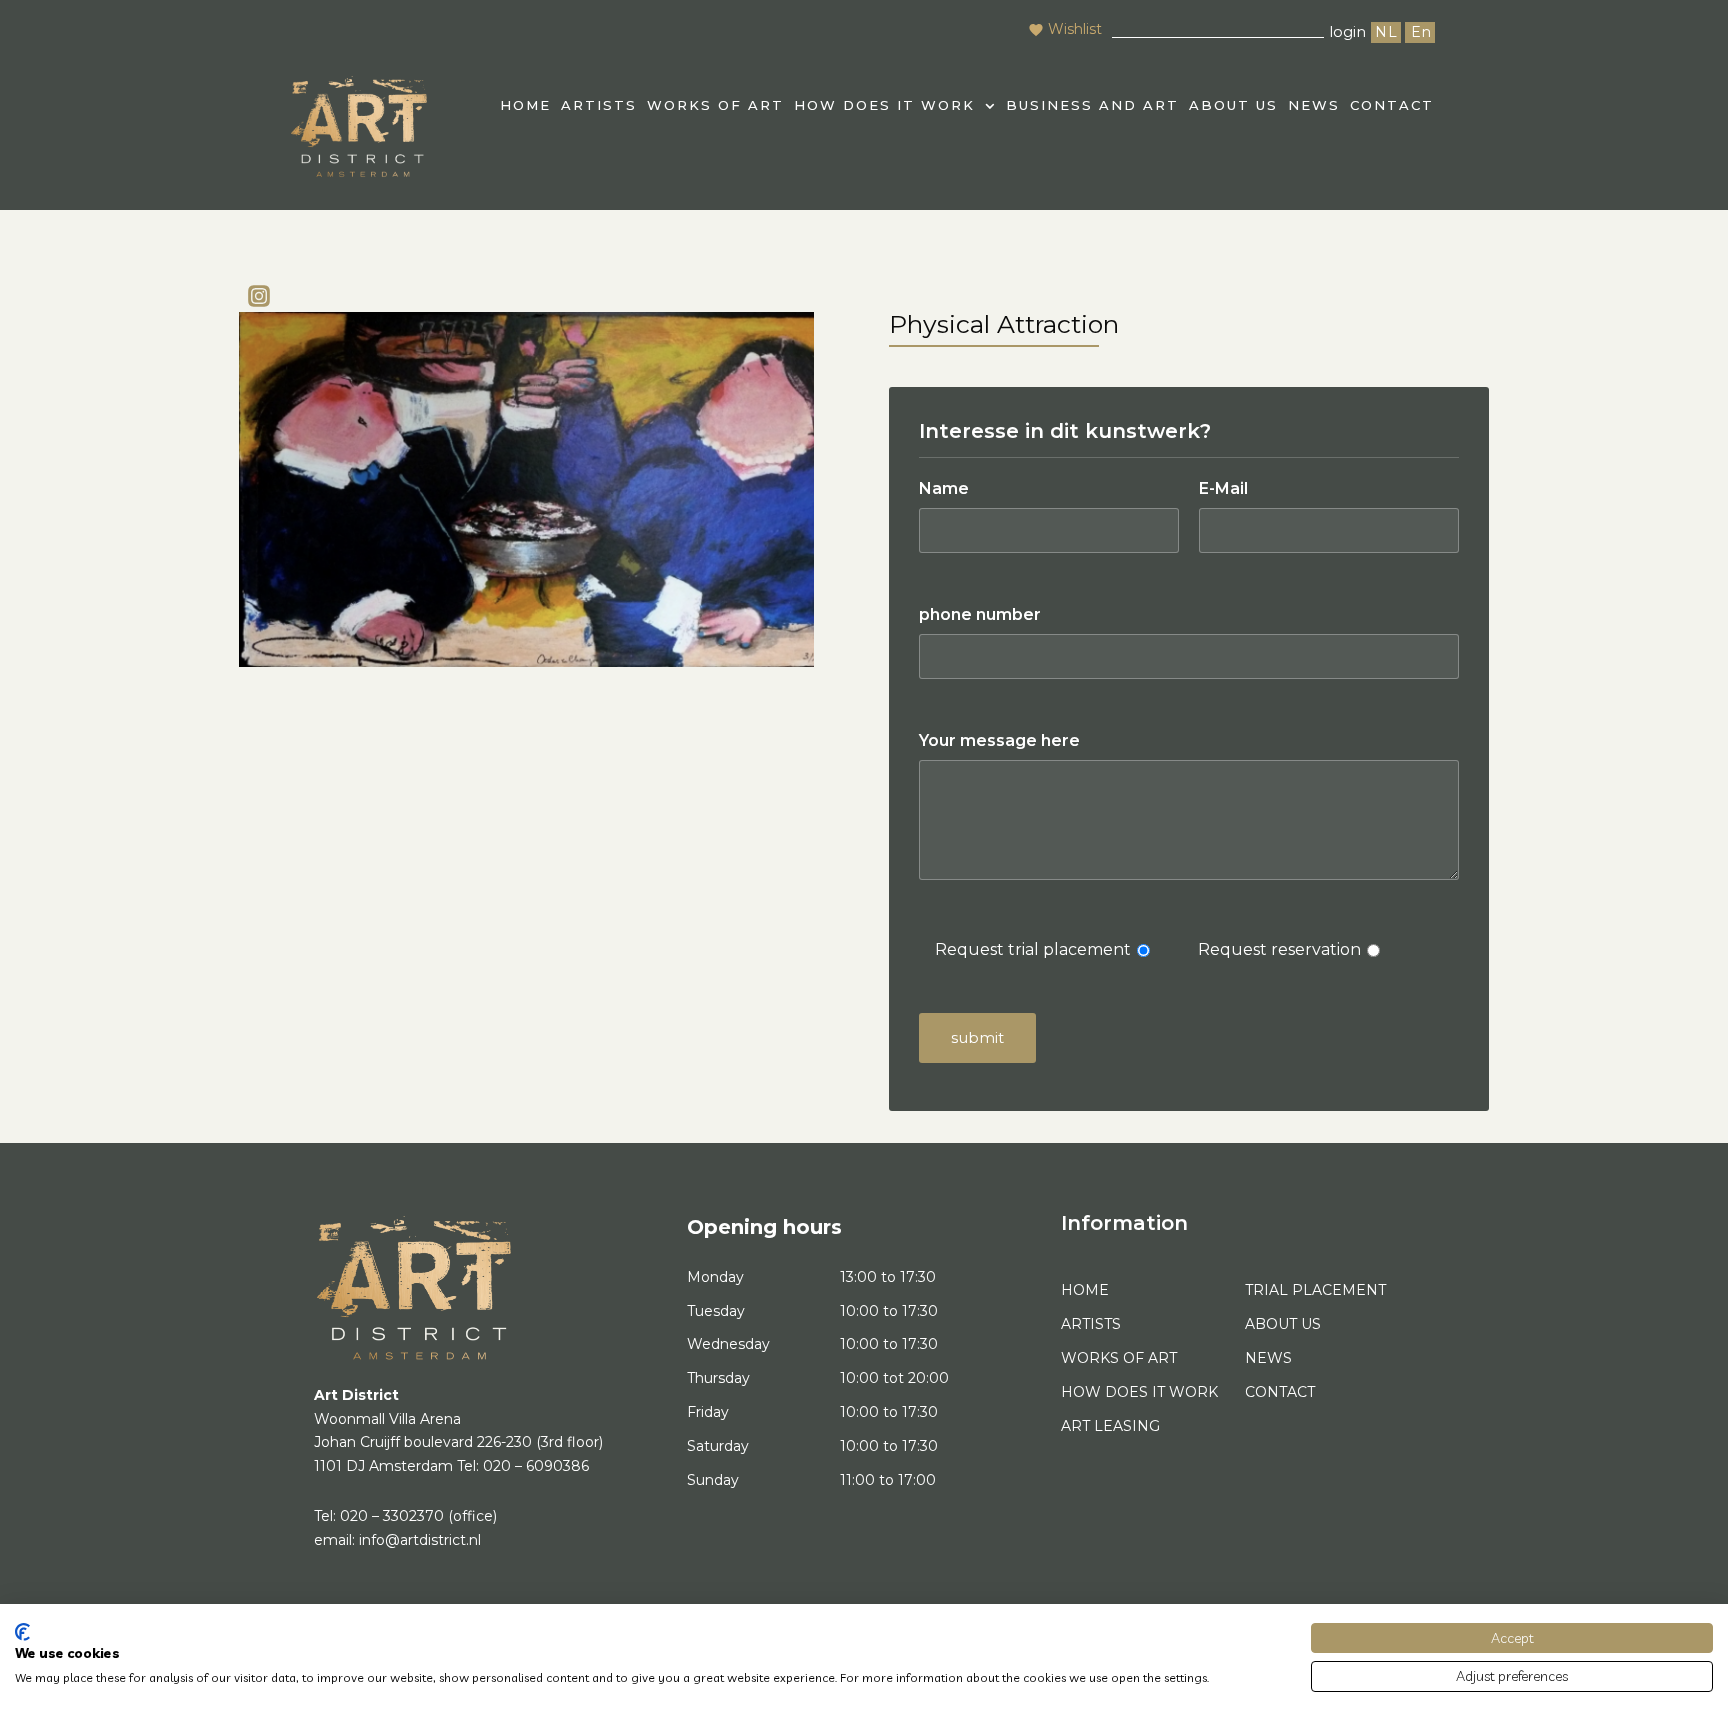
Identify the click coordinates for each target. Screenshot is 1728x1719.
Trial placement (1315, 1290)
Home (1085, 1290)
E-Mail (1223, 488)
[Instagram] (259, 296)
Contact (1392, 105)
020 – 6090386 (536, 1466)
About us (1233, 105)
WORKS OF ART (715, 105)
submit (977, 1037)
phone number (980, 614)
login (1347, 31)
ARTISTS (599, 105)
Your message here (999, 740)
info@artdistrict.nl (420, 1540)
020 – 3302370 (392, 1516)
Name (944, 488)
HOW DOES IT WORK (884, 105)
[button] (895, 105)
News (1314, 105)
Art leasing (1110, 1426)
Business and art (1092, 105)
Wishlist (1075, 29)
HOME (525, 105)
